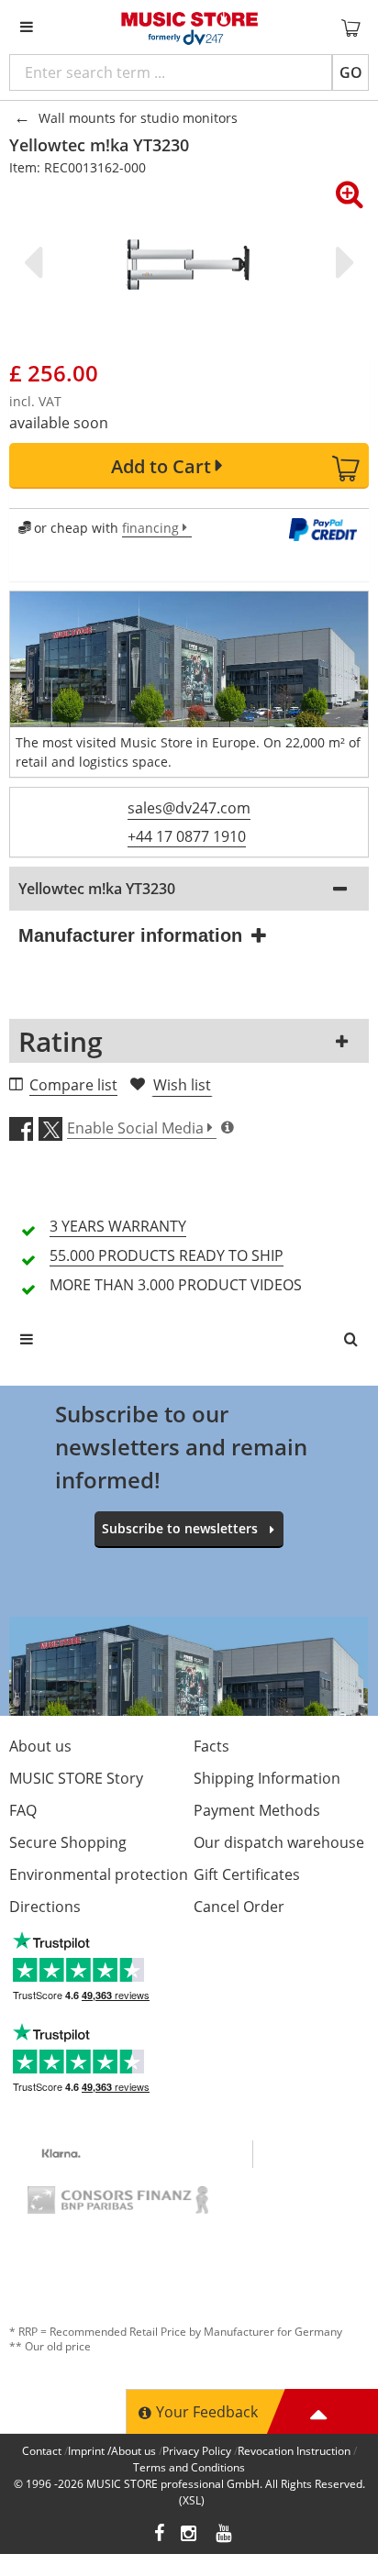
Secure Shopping (68, 1842)
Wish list (182, 1085)
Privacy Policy (197, 2451)
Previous (37, 262)
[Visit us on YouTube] (225, 2535)
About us (40, 1746)
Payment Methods (257, 1810)
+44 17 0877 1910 (187, 836)
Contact (42, 2451)
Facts (211, 1746)
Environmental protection (99, 1874)
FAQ (23, 1810)
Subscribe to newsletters (180, 1528)
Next (341, 262)
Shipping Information (267, 1778)
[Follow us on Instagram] (190, 2535)
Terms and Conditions (189, 2467)
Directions (45, 1907)
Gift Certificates (247, 1874)
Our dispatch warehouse (279, 1842)
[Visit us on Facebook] (159, 2535)
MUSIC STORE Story (76, 1778)
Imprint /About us (112, 2451)
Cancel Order (239, 1907)
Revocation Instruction (294, 2451)
